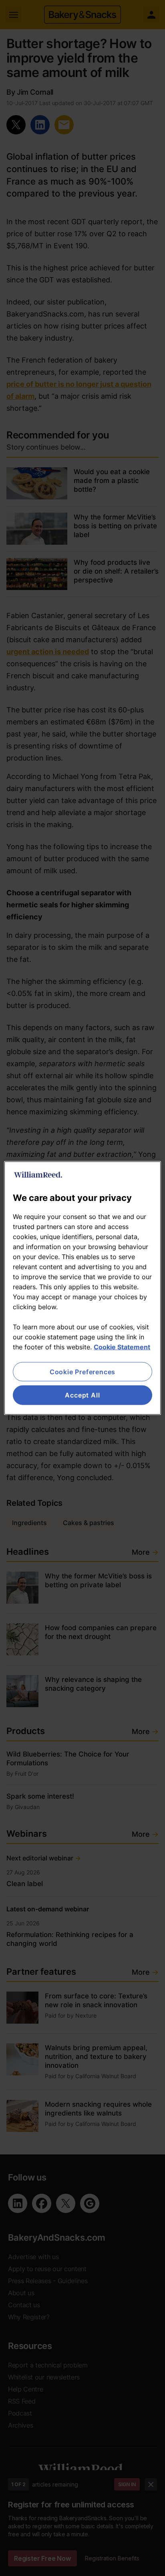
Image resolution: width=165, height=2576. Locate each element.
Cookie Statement (122, 1347)
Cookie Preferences (82, 1372)
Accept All (82, 1395)
